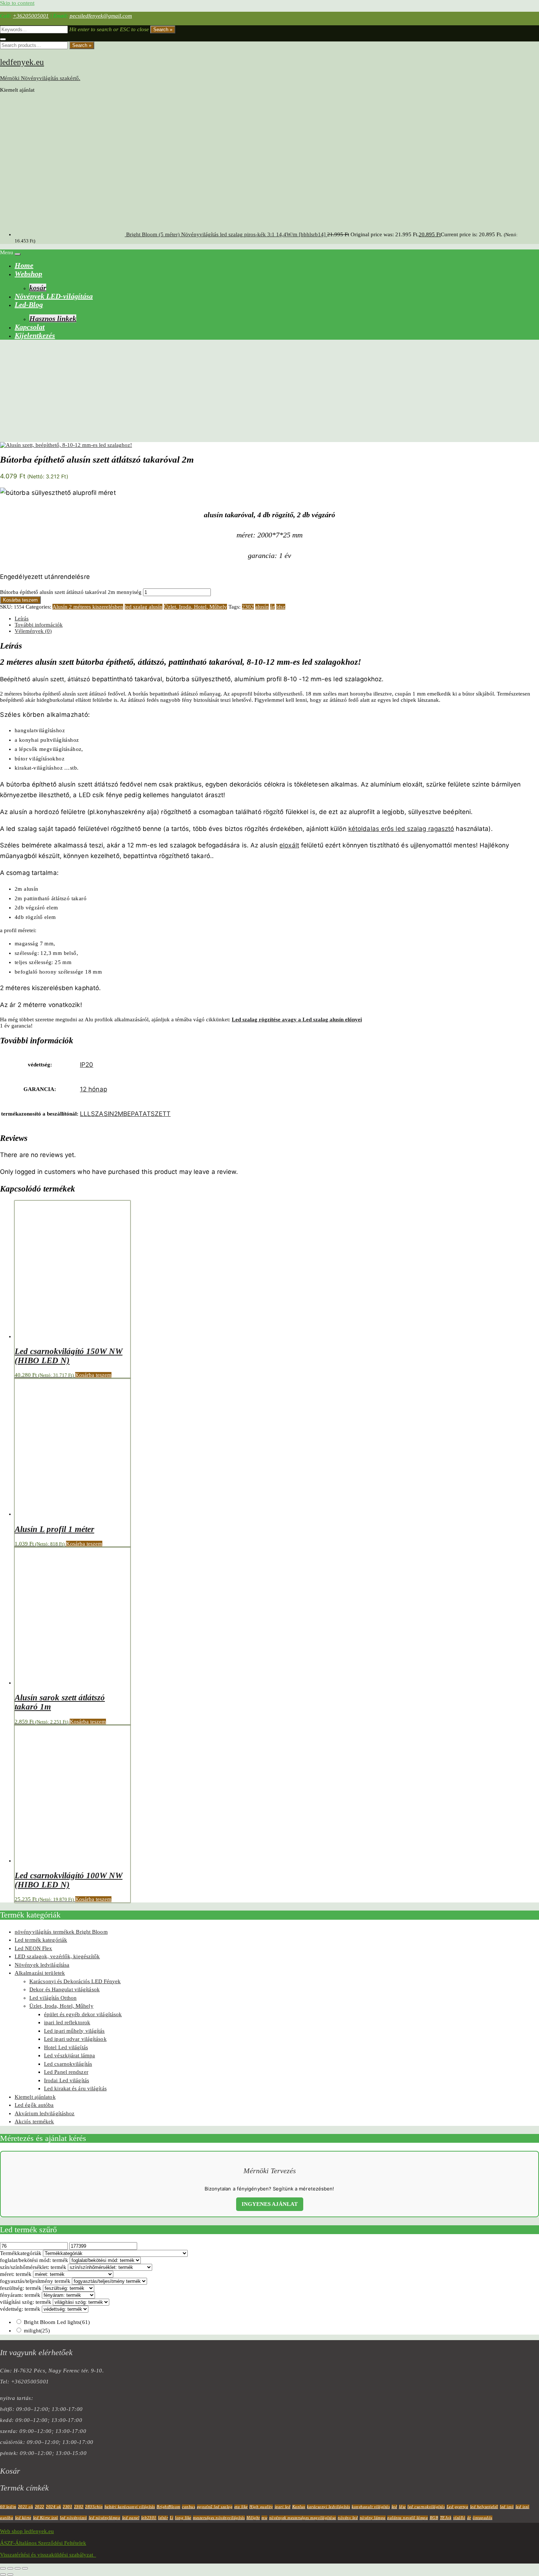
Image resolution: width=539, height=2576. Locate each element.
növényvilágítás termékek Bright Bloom (61, 1932)
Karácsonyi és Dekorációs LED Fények (75, 1981)
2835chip (94, 2507)
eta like (241, 2507)
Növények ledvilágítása (42, 1965)
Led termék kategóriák (41, 1940)
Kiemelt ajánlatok (35, 2097)
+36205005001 (31, 16)
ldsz (281, 607)
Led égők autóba (34, 2105)
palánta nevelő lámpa (408, 2518)
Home (24, 265)
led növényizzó (73, 2518)
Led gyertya (458, 2507)
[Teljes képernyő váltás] (10, 2568)
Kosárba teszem (20, 600)
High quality (261, 2507)
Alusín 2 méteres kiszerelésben (88, 607)
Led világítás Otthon (53, 1998)
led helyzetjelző (484, 2507)
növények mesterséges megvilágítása (303, 2518)
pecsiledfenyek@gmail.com (101, 16)
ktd (395, 2507)
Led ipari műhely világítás (74, 2031)
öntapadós (483, 2518)
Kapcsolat (30, 327)
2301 (67, 2507)
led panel (131, 2518)
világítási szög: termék (26, 2302)
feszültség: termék (21, 2288)
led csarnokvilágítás (426, 2507)
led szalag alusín (144, 607)
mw (264, 2518)
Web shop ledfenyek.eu (27, 2531)
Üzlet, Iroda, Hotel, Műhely (195, 607)
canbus (188, 2507)
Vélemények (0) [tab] (33, 631)
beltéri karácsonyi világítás (130, 2507)
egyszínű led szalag (215, 2507)
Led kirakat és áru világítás (75, 2088)
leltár (163, 2518)
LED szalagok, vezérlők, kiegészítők (57, 1956)
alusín (262, 607)
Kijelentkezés (35, 335)
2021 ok (26, 2507)
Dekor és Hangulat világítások (65, 1989)
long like (183, 2518)
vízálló (459, 2518)
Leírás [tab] (22, 619)
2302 (248, 607)
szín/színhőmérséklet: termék (33, 2267)
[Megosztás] (18, 2568)
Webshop (28, 274)
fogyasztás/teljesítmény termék (35, 2281)
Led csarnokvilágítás (68, 2064)
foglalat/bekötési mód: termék (34, 2260)
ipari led (283, 2507)
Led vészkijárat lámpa (69, 2055)
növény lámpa (373, 2518)
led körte (23, 2518)
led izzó (507, 2507)
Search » (163, 30)
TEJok (446, 2518)
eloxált (289, 845)
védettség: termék (20, 2309)
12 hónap (93, 1089)
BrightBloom (168, 2507)
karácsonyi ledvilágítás (329, 2507)
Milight (253, 2518)
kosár (38, 288)
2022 (40, 2507)
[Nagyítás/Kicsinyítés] (3, 2568)
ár (272, 607)
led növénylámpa (105, 2518)
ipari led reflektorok (67, 2022)
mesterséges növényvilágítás (219, 2518)
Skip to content (17, 3)
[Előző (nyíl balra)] (3, 2575)
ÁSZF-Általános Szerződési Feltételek (43, 2543)
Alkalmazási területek (40, 1973)
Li (172, 2518)
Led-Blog (29, 304)
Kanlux (299, 2507)
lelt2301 (149, 2518)
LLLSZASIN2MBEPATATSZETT (125, 1114)
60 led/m (8, 2507)
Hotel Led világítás (66, 2047)
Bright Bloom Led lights (57, 2322)
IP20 (87, 1065)
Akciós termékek (34, 2121)
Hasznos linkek (53, 318)
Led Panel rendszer (66, 2072)
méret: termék (16, 2274)
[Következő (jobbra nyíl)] (10, 2575)
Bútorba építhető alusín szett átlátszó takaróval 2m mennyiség (71, 592)
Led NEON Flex (33, 1948)
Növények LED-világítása (54, 296)
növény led (348, 2518)
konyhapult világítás (371, 2507)
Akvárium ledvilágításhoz (45, 2113)
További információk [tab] (39, 625)
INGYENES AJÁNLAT (270, 2204)
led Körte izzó (46, 2518)
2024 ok (54, 2507)
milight (37, 2331)
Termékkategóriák (21, 2253)
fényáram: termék (20, 2295)
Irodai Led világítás (67, 2080)
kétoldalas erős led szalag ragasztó (401, 829)
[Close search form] (3, 39)
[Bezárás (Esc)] (25, 2568)
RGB (434, 2518)
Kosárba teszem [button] (93, 1375)
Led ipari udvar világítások (75, 2039)
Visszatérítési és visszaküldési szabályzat (48, 2555)
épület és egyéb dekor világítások (83, 2014)
